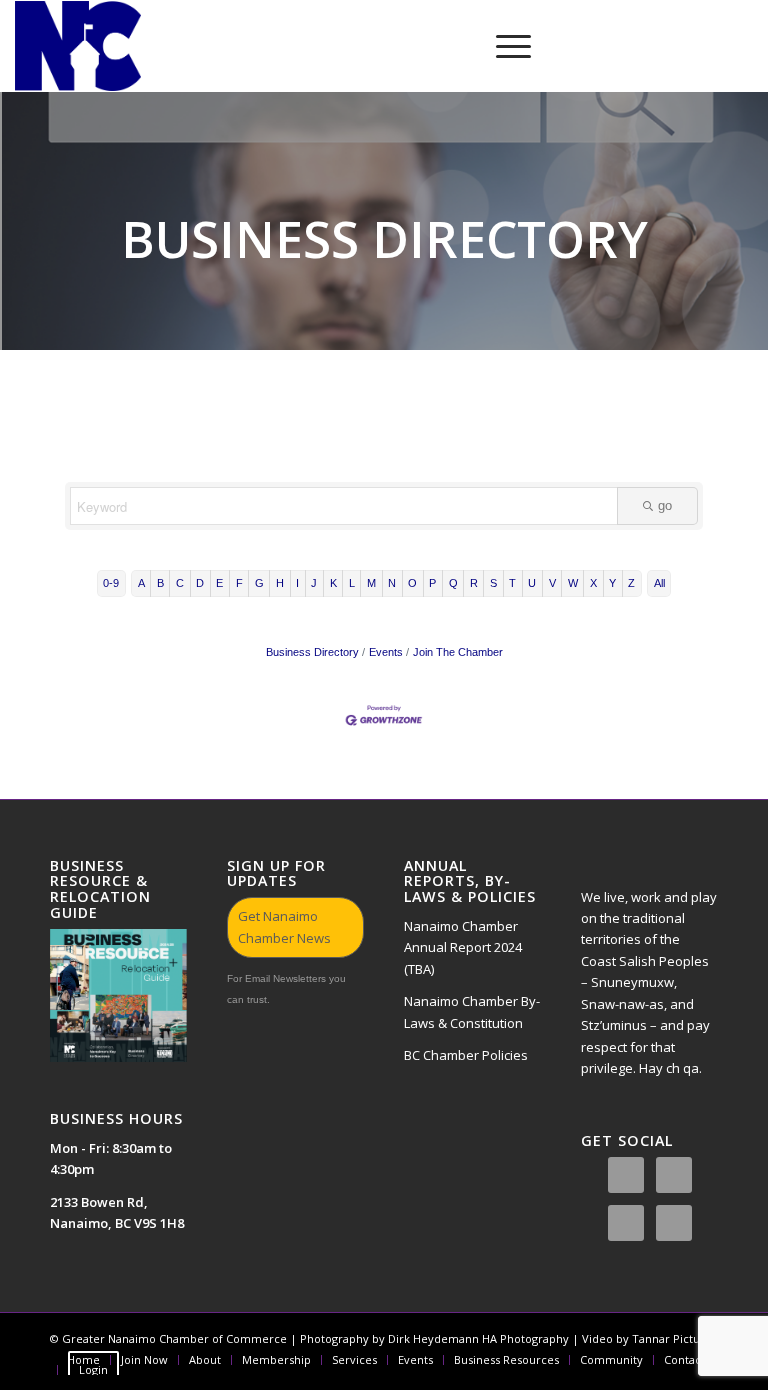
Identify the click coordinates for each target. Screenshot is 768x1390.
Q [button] (453, 583)
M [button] (371, 583)
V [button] (552, 583)
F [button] (239, 583)
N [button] (392, 583)
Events (386, 652)
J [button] (314, 583)
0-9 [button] (111, 583)
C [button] (180, 583)
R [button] (474, 583)
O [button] (412, 583)
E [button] (219, 583)
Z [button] (631, 583)
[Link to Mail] (738, 46)
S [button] (493, 583)
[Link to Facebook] (588, 46)
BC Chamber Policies (466, 1055)
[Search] (456, 46)
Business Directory (312, 652)
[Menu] (503, 46)
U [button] (532, 583)
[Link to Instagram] (618, 46)
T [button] (512, 583)
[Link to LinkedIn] (678, 46)
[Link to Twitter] (648, 46)
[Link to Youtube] (708, 46)
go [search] (665, 505)
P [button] (432, 583)
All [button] (659, 583)
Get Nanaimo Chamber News (284, 926)
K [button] (333, 583)
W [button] (573, 583)
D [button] (200, 583)
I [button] (297, 583)
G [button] (259, 583)
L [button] (352, 583)
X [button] (593, 583)
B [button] (160, 583)
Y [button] (612, 583)
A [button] (141, 583)
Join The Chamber (458, 652)
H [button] (280, 583)
